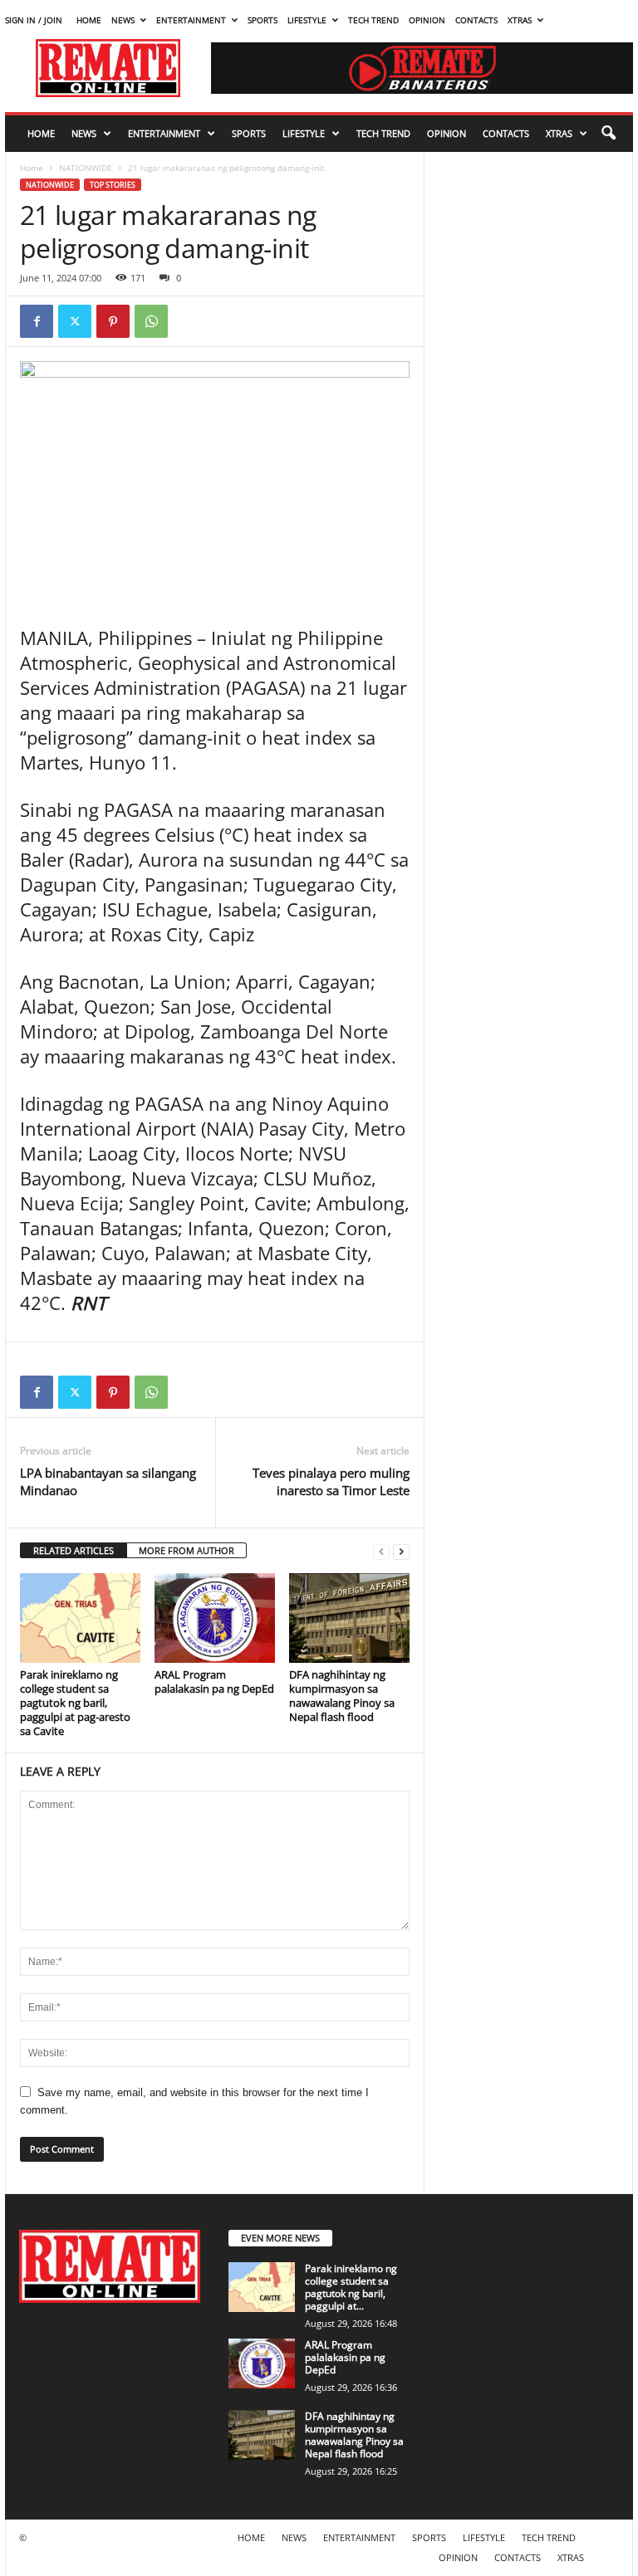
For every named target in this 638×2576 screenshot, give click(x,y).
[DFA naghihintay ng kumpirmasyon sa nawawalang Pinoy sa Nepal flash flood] (349, 1618)
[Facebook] (37, 321)
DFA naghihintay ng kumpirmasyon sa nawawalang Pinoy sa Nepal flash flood (342, 1696)
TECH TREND (373, 20)
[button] (608, 134)
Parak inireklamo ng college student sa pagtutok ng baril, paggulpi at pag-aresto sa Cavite (75, 1703)
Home (32, 168)
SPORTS (263, 20)
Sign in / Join (34, 20)
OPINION (427, 20)
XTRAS (520, 20)
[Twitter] (75, 321)
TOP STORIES (113, 185)
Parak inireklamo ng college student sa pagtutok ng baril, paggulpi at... (351, 2287)
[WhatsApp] (151, 321)
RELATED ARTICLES (74, 1550)
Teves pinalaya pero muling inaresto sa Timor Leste (331, 1481)
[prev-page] (381, 1551)
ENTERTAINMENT (191, 20)
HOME (89, 20)
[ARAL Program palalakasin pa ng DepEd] (215, 1618)
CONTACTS (476, 20)
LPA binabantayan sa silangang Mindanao (108, 1481)
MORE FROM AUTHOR (186, 1550)
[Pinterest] (113, 321)
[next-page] (401, 1551)
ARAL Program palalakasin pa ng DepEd (214, 1681)
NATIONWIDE (86, 168)
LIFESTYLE (307, 20)
